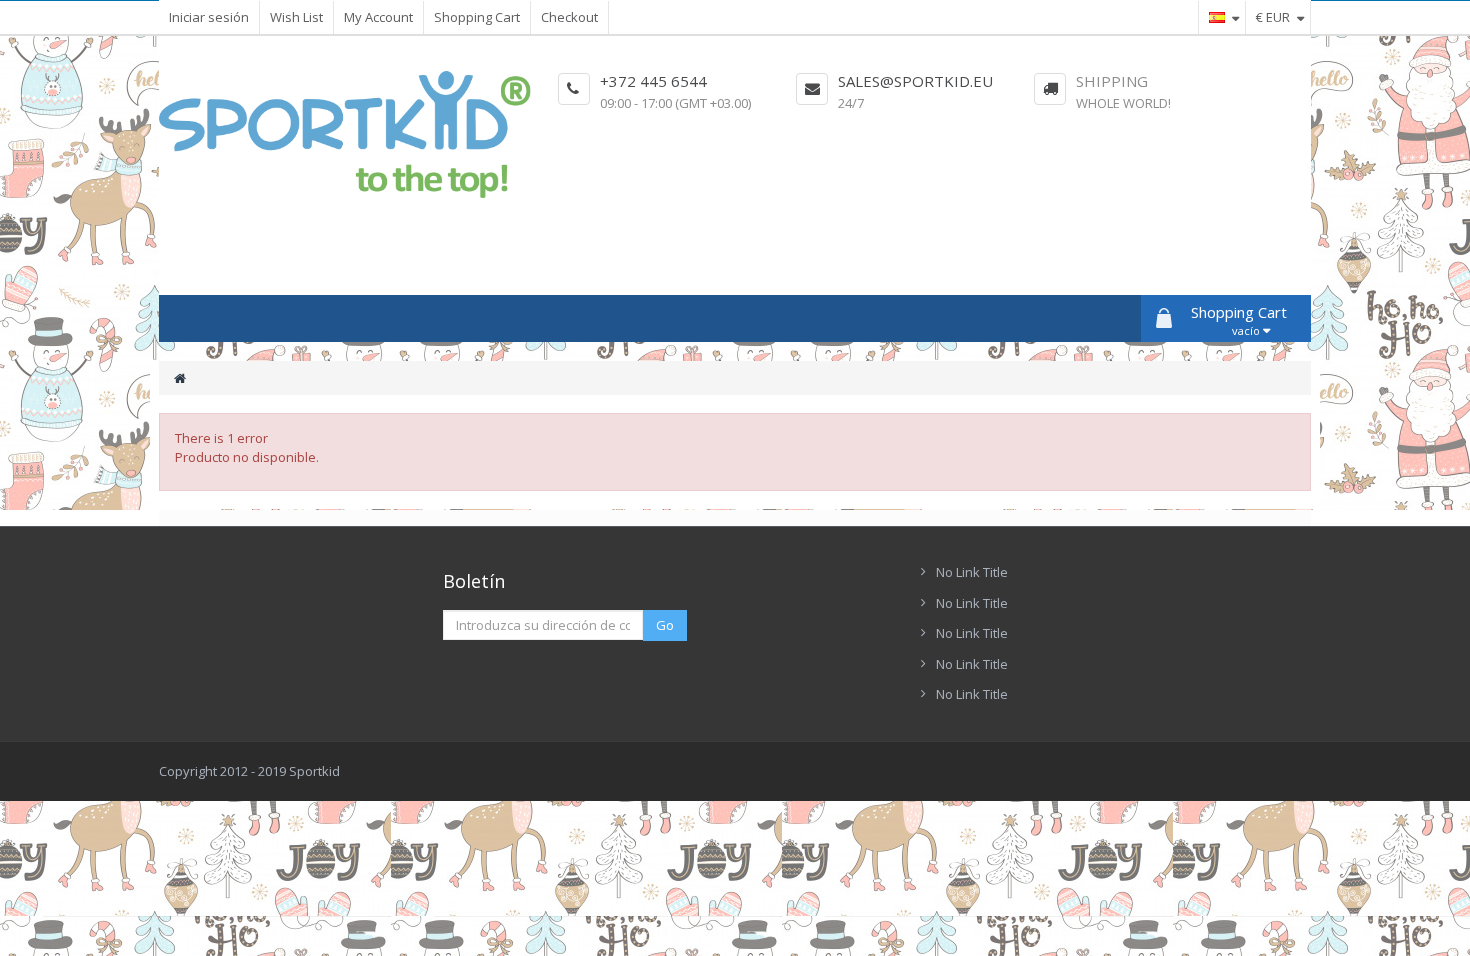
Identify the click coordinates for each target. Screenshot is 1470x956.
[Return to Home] (180, 378)
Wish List (296, 17)
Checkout (569, 17)
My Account (378, 17)
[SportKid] (345, 134)
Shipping (1112, 81)
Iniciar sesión (209, 17)
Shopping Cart (477, 17)
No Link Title (972, 572)
